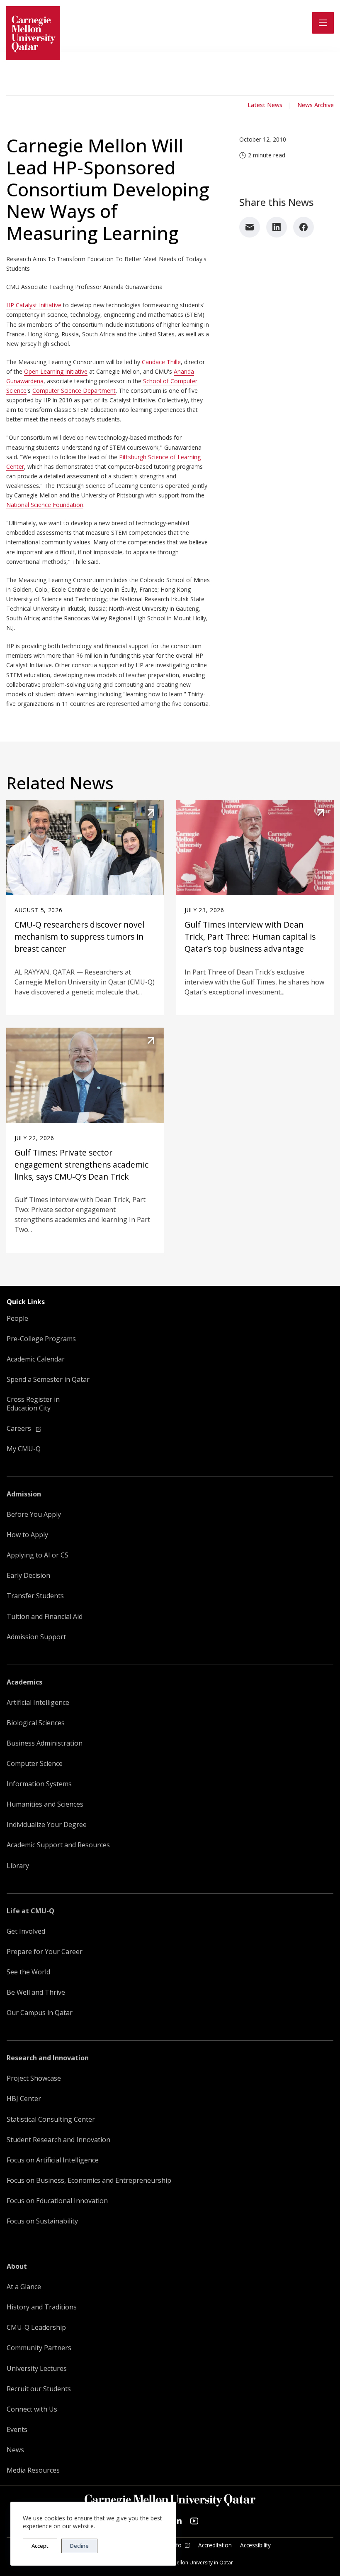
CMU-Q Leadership (36, 2327)
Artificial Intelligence (38, 1703)
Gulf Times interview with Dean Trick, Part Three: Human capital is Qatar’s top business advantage (250, 937)
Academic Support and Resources (58, 1845)
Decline (79, 2546)
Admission (24, 1494)
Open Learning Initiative (56, 371)
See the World (28, 1972)
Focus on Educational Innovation (57, 2201)
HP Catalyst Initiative (34, 305)
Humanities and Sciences (45, 1804)
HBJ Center (24, 2099)
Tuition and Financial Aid (45, 1617)
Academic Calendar (36, 1359)
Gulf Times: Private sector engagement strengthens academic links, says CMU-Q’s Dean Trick (81, 1164)
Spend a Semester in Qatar (48, 1380)
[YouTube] (194, 2521)
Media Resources (33, 2470)
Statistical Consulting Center (51, 2119)
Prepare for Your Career (45, 1952)
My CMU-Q (24, 1449)
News (15, 2450)
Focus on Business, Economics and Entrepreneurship (89, 2181)
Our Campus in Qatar (40, 2013)
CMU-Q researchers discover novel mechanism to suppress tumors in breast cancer (79, 937)
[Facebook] (304, 227)
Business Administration (45, 1743)
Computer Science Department (74, 391)
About (17, 2266)
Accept (40, 2546)
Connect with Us (32, 2409)
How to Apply (27, 1535)
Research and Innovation (48, 2058)
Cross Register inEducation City (33, 1404)
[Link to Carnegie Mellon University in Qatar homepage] (33, 33)
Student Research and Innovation (58, 2140)
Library (18, 1866)
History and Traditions (42, 2307)
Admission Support (36, 1637)
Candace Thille (161, 362)
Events (17, 2430)
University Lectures (37, 2369)
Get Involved (26, 1931)
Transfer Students (35, 1596)
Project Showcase (34, 2078)
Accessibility (255, 2545)
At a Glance (24, 2287)
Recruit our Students (39, 2389)
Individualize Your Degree (47, 1825)
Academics (24, 1682)
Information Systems (39, 1784)
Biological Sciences (36, 1723)
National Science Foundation (45, 505)
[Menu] (323, 23)
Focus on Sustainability (42, 2221)
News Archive (316, 105)
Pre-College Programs (41, 1339)
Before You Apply (34, 1515)
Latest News (265, 105)
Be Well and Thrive (36, 1992)
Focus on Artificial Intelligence (53, 2160)
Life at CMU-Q (30, 1911)
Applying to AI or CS (38, 1555)
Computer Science (35, 1764)
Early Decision (28, 1576)
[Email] (250, 227)
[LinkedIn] (277, 227)
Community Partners (39, 2348)
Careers (20, 1429)
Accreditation (215, 2545)
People (17, 1319)
